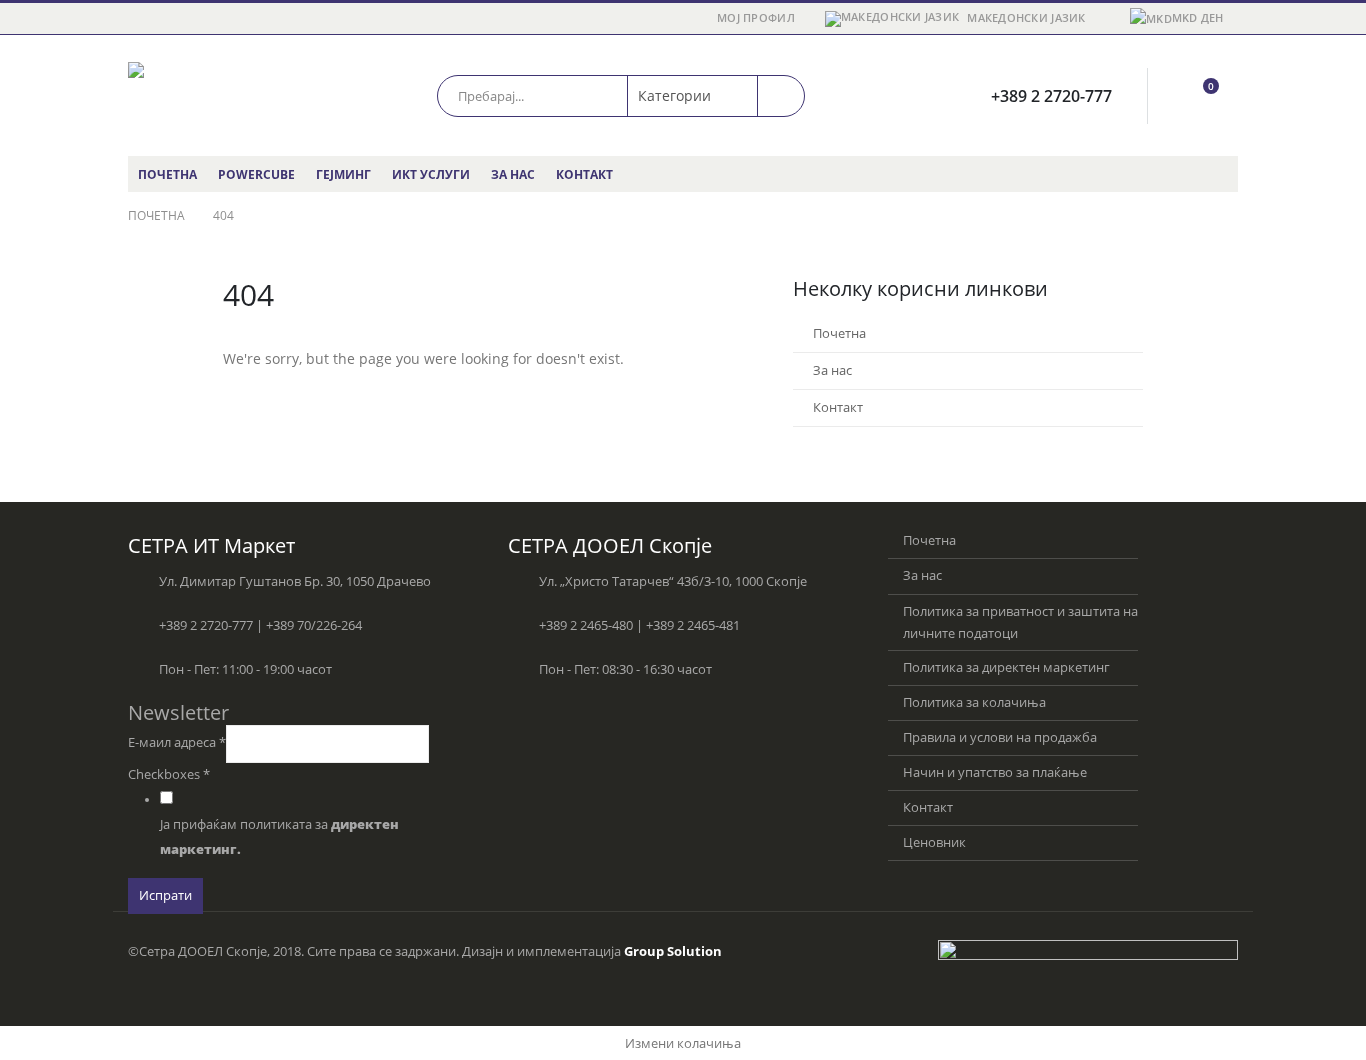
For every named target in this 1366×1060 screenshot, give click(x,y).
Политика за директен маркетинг (1006, 667)
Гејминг (343, 174)
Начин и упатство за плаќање (995, 772)
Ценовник (934, 842)
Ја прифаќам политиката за (279, 837)
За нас (513, 174)
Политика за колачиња (974, 702)
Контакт (584, 174)
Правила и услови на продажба (1000, 737)
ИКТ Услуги (431, 174)
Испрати (165, 895)
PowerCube (256, 174)
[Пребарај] (781, 96)
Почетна (167, 174)
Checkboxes (169, 774)
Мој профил (756, 17)
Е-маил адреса (177, 742)
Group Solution (673, 951)
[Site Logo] (213, 95)
